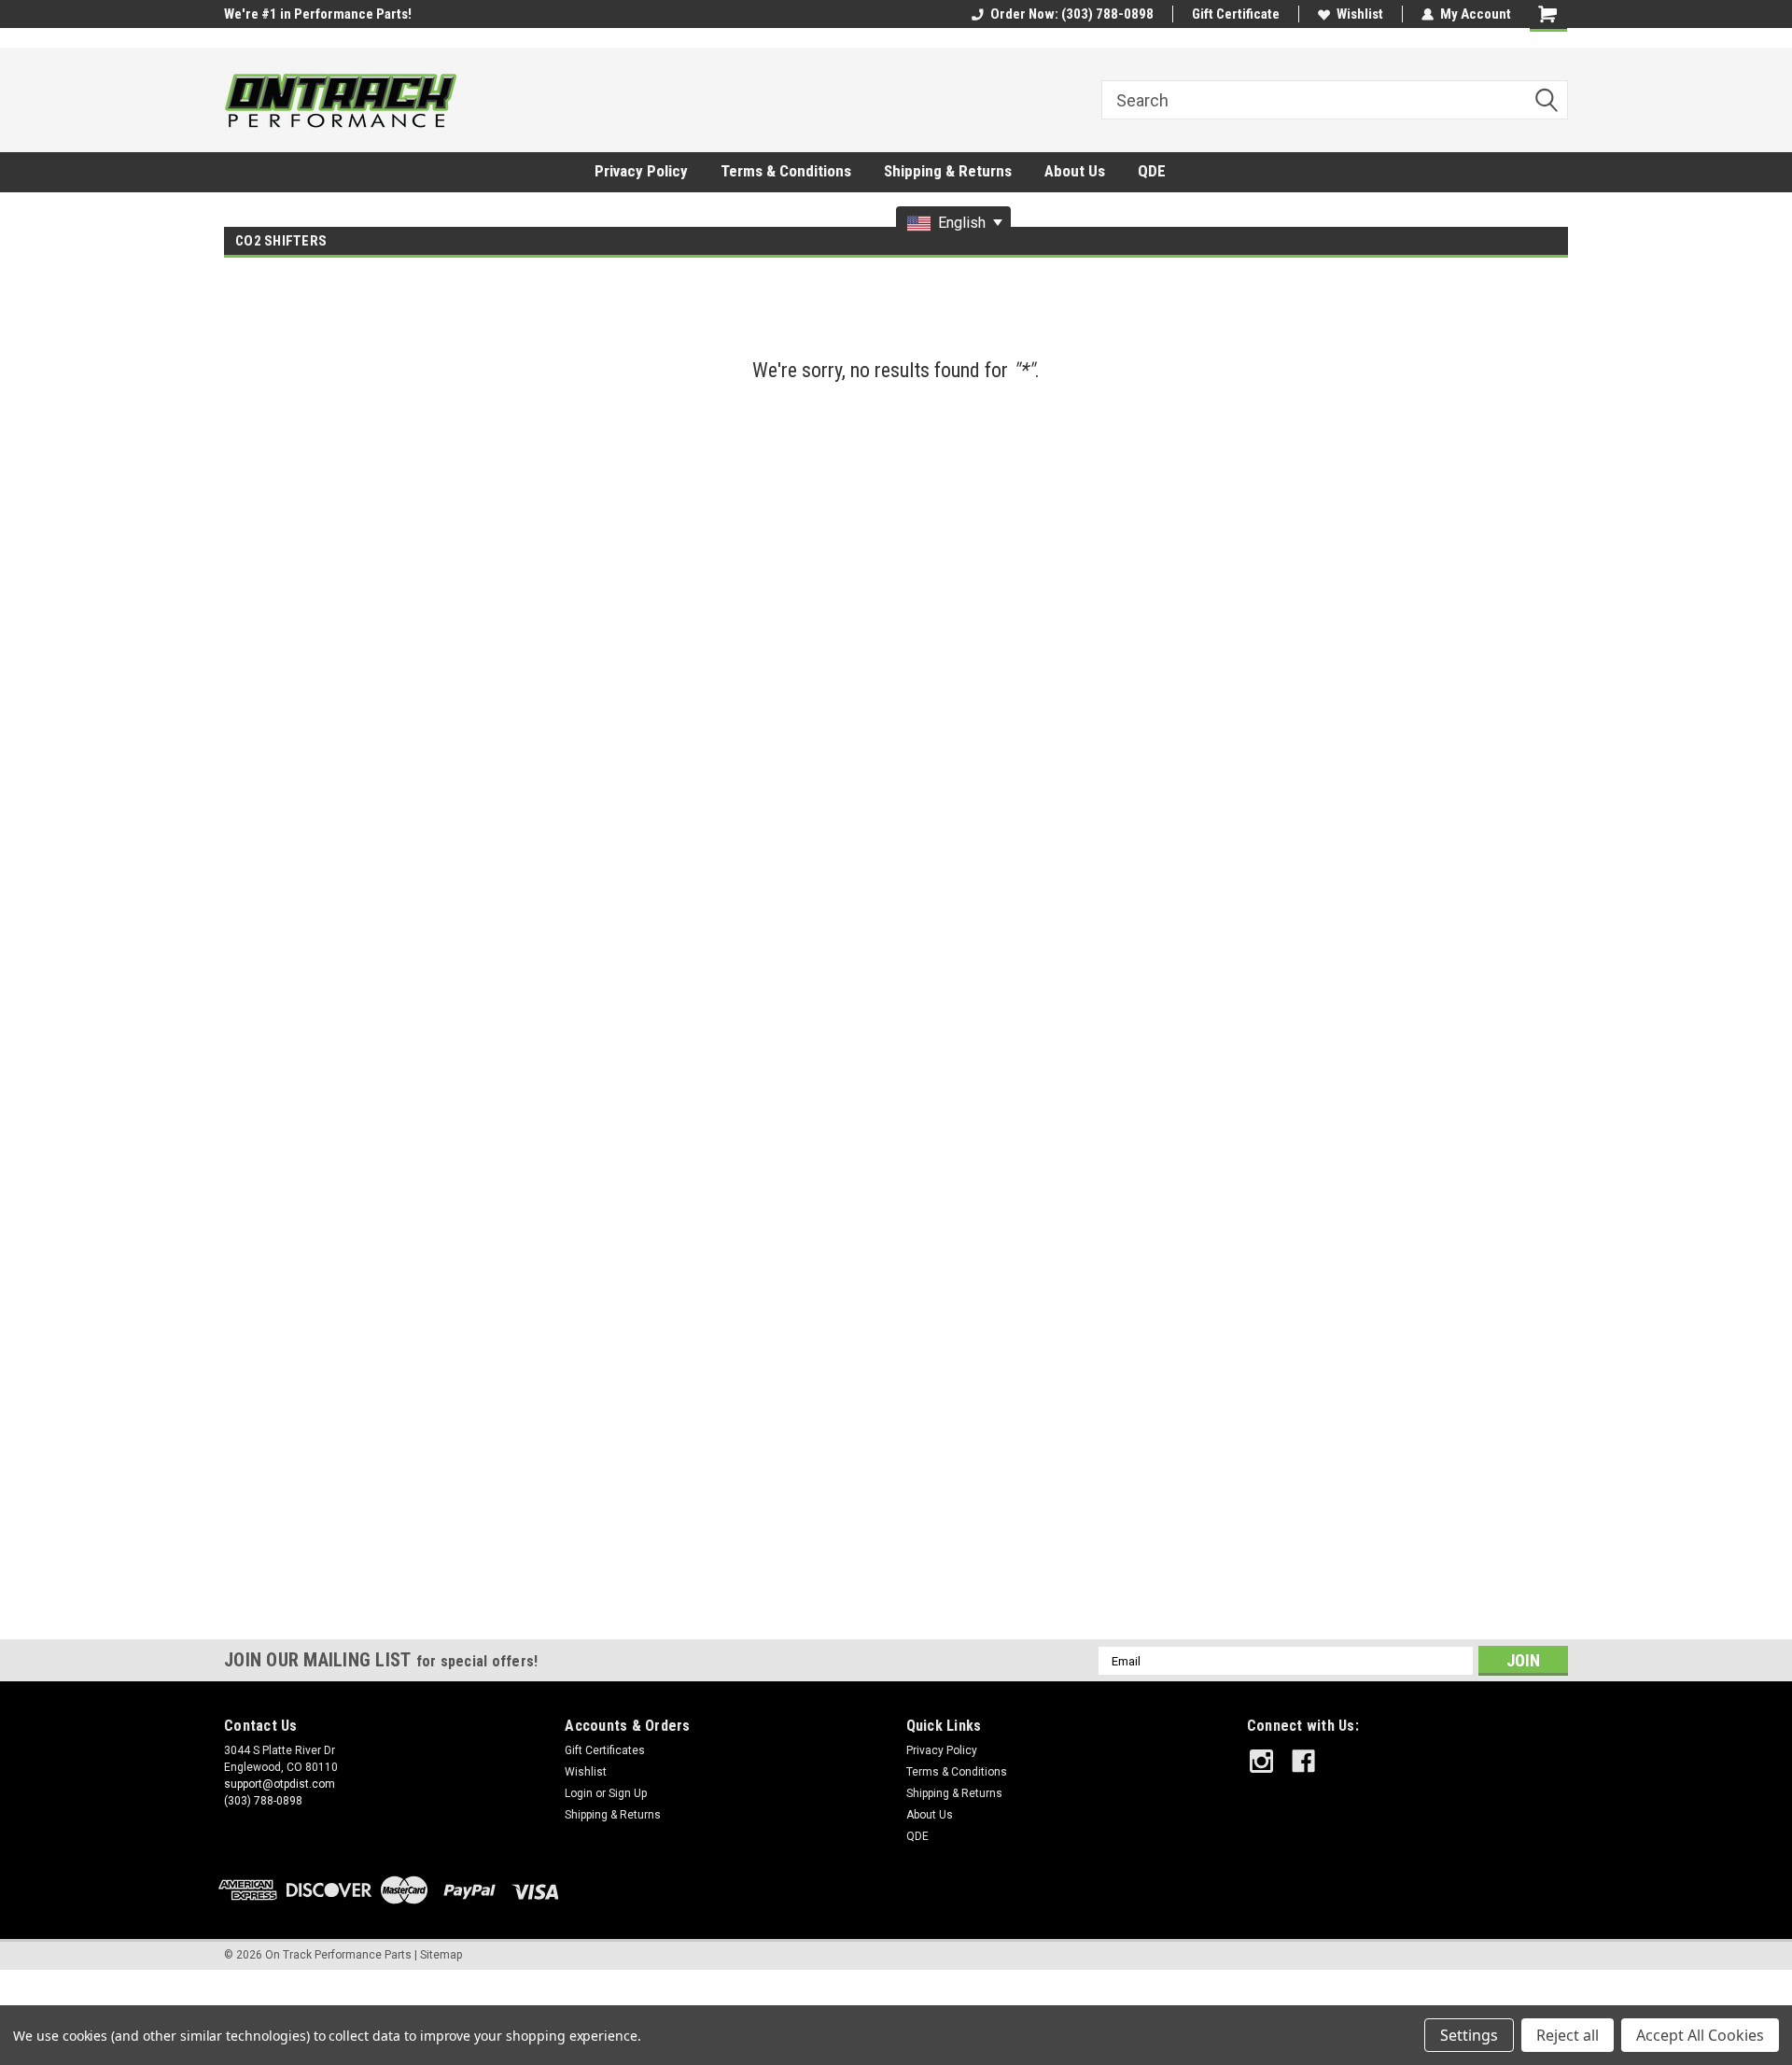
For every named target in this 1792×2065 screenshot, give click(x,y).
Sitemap (441, 1955)
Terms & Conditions (786, 171)
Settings (1469, 2035)
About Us (1075, 171)
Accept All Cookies (1700, 2035)
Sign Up (628, 1793)
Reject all (1568, 2035)
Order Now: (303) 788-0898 (1072, 14)
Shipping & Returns (948, 171)
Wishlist (1360, 14)
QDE (1152, 171)
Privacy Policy (641, 171)
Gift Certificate (1236, 14)
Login (579, 1793)
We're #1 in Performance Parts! (318, 14)
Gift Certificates (605, 1750)
